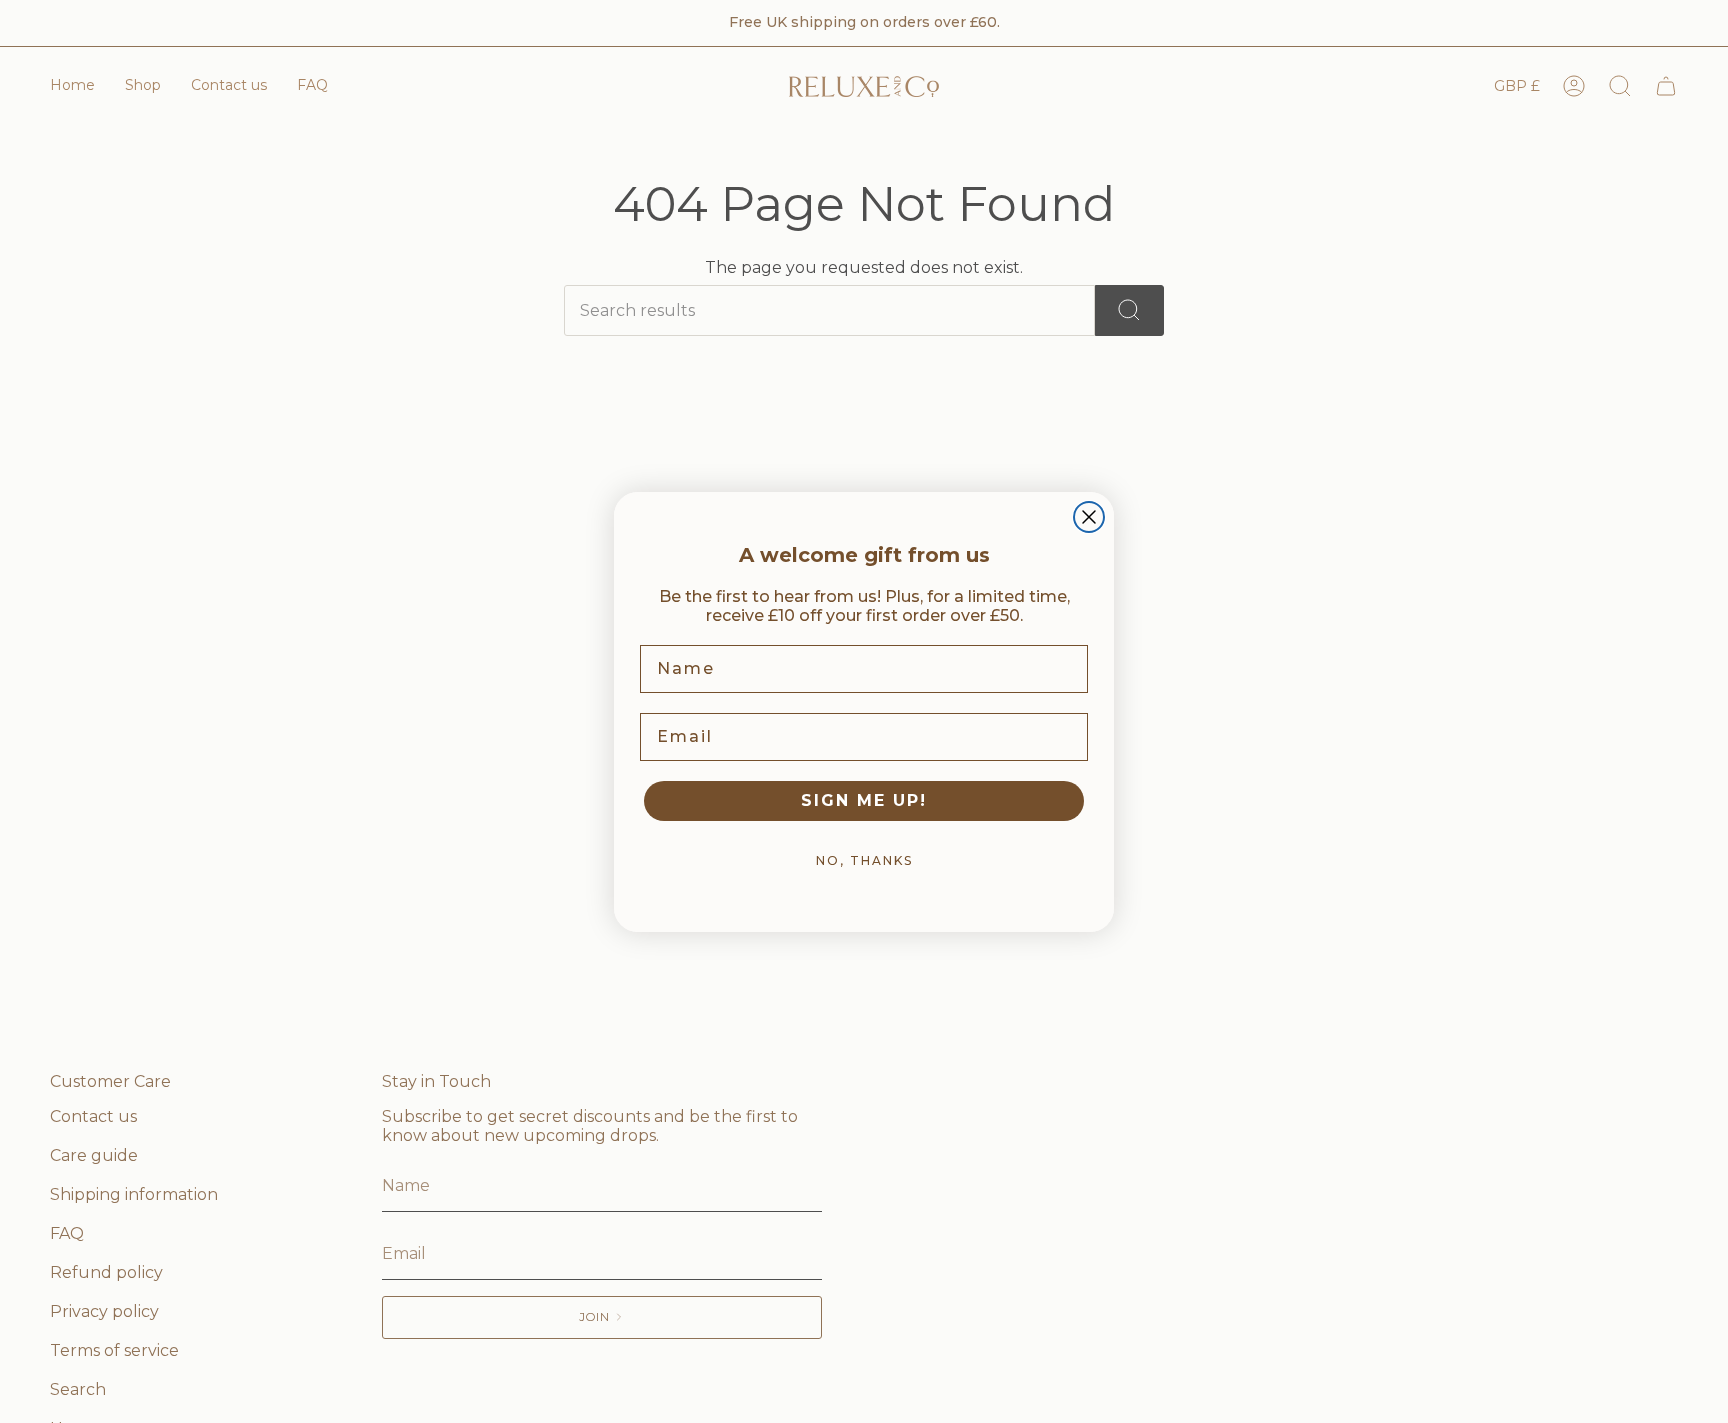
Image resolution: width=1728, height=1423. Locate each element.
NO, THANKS (864, 860)
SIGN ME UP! (864, 800)
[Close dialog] (1089, 517)
